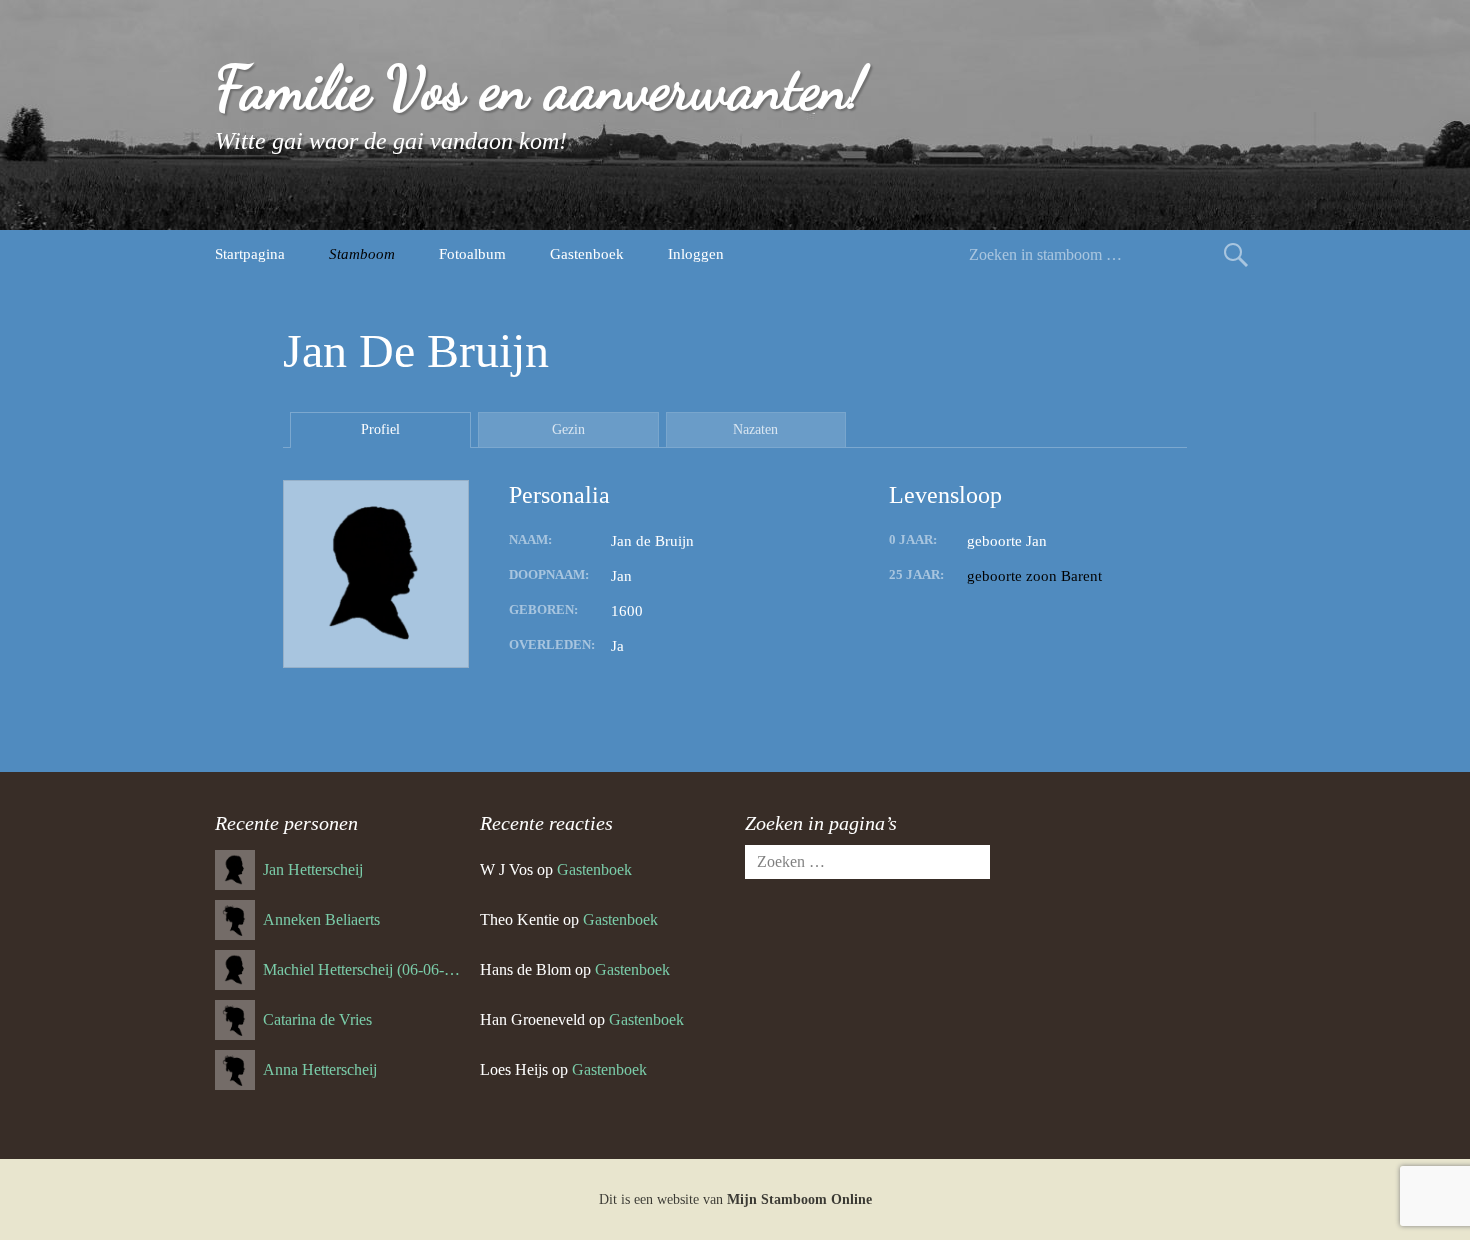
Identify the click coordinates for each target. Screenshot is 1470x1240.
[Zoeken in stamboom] (1236, 254)
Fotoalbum (472, 254)
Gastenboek (587, 254)
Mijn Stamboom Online (799, 1199)
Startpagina (250, 254)
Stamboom (362, 254)
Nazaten (755, 429)
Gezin (568, 429)
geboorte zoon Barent (1034, 576)
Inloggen (696, 254)
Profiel (380, 429)
